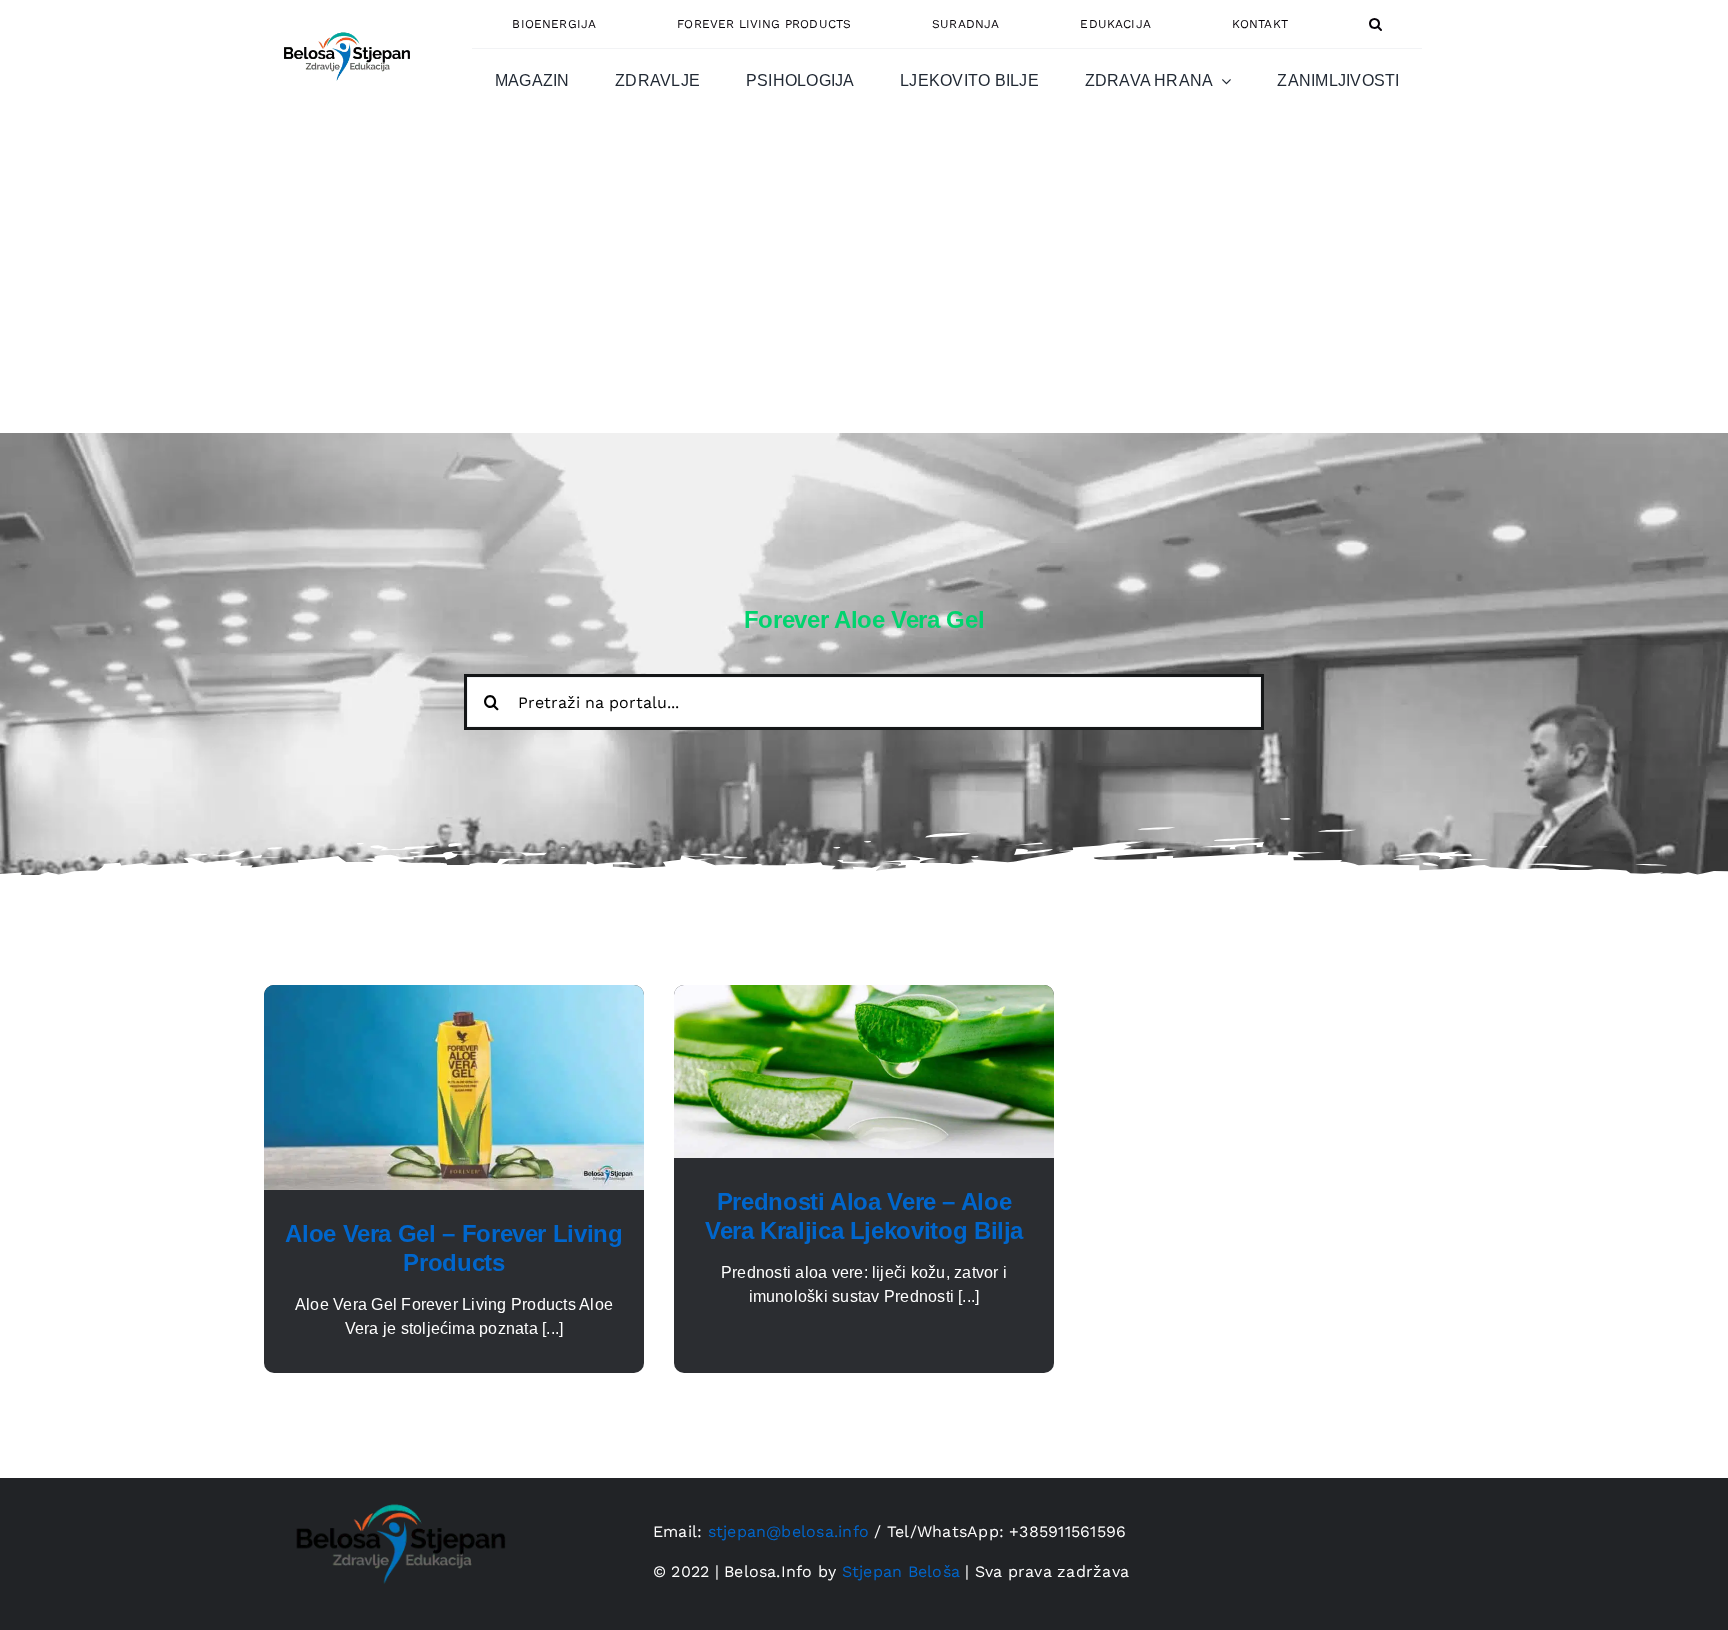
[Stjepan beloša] (344, 23)
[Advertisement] (864, 283)
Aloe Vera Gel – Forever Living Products (453, 1248)
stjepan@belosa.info (789, 1531)
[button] (1375, 24)
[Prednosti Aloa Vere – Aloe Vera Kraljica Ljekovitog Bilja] (864, 996)
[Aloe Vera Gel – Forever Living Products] (454, 996)
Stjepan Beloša (901, 1571)
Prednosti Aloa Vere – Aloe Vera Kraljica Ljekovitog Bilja (864, 1216)
